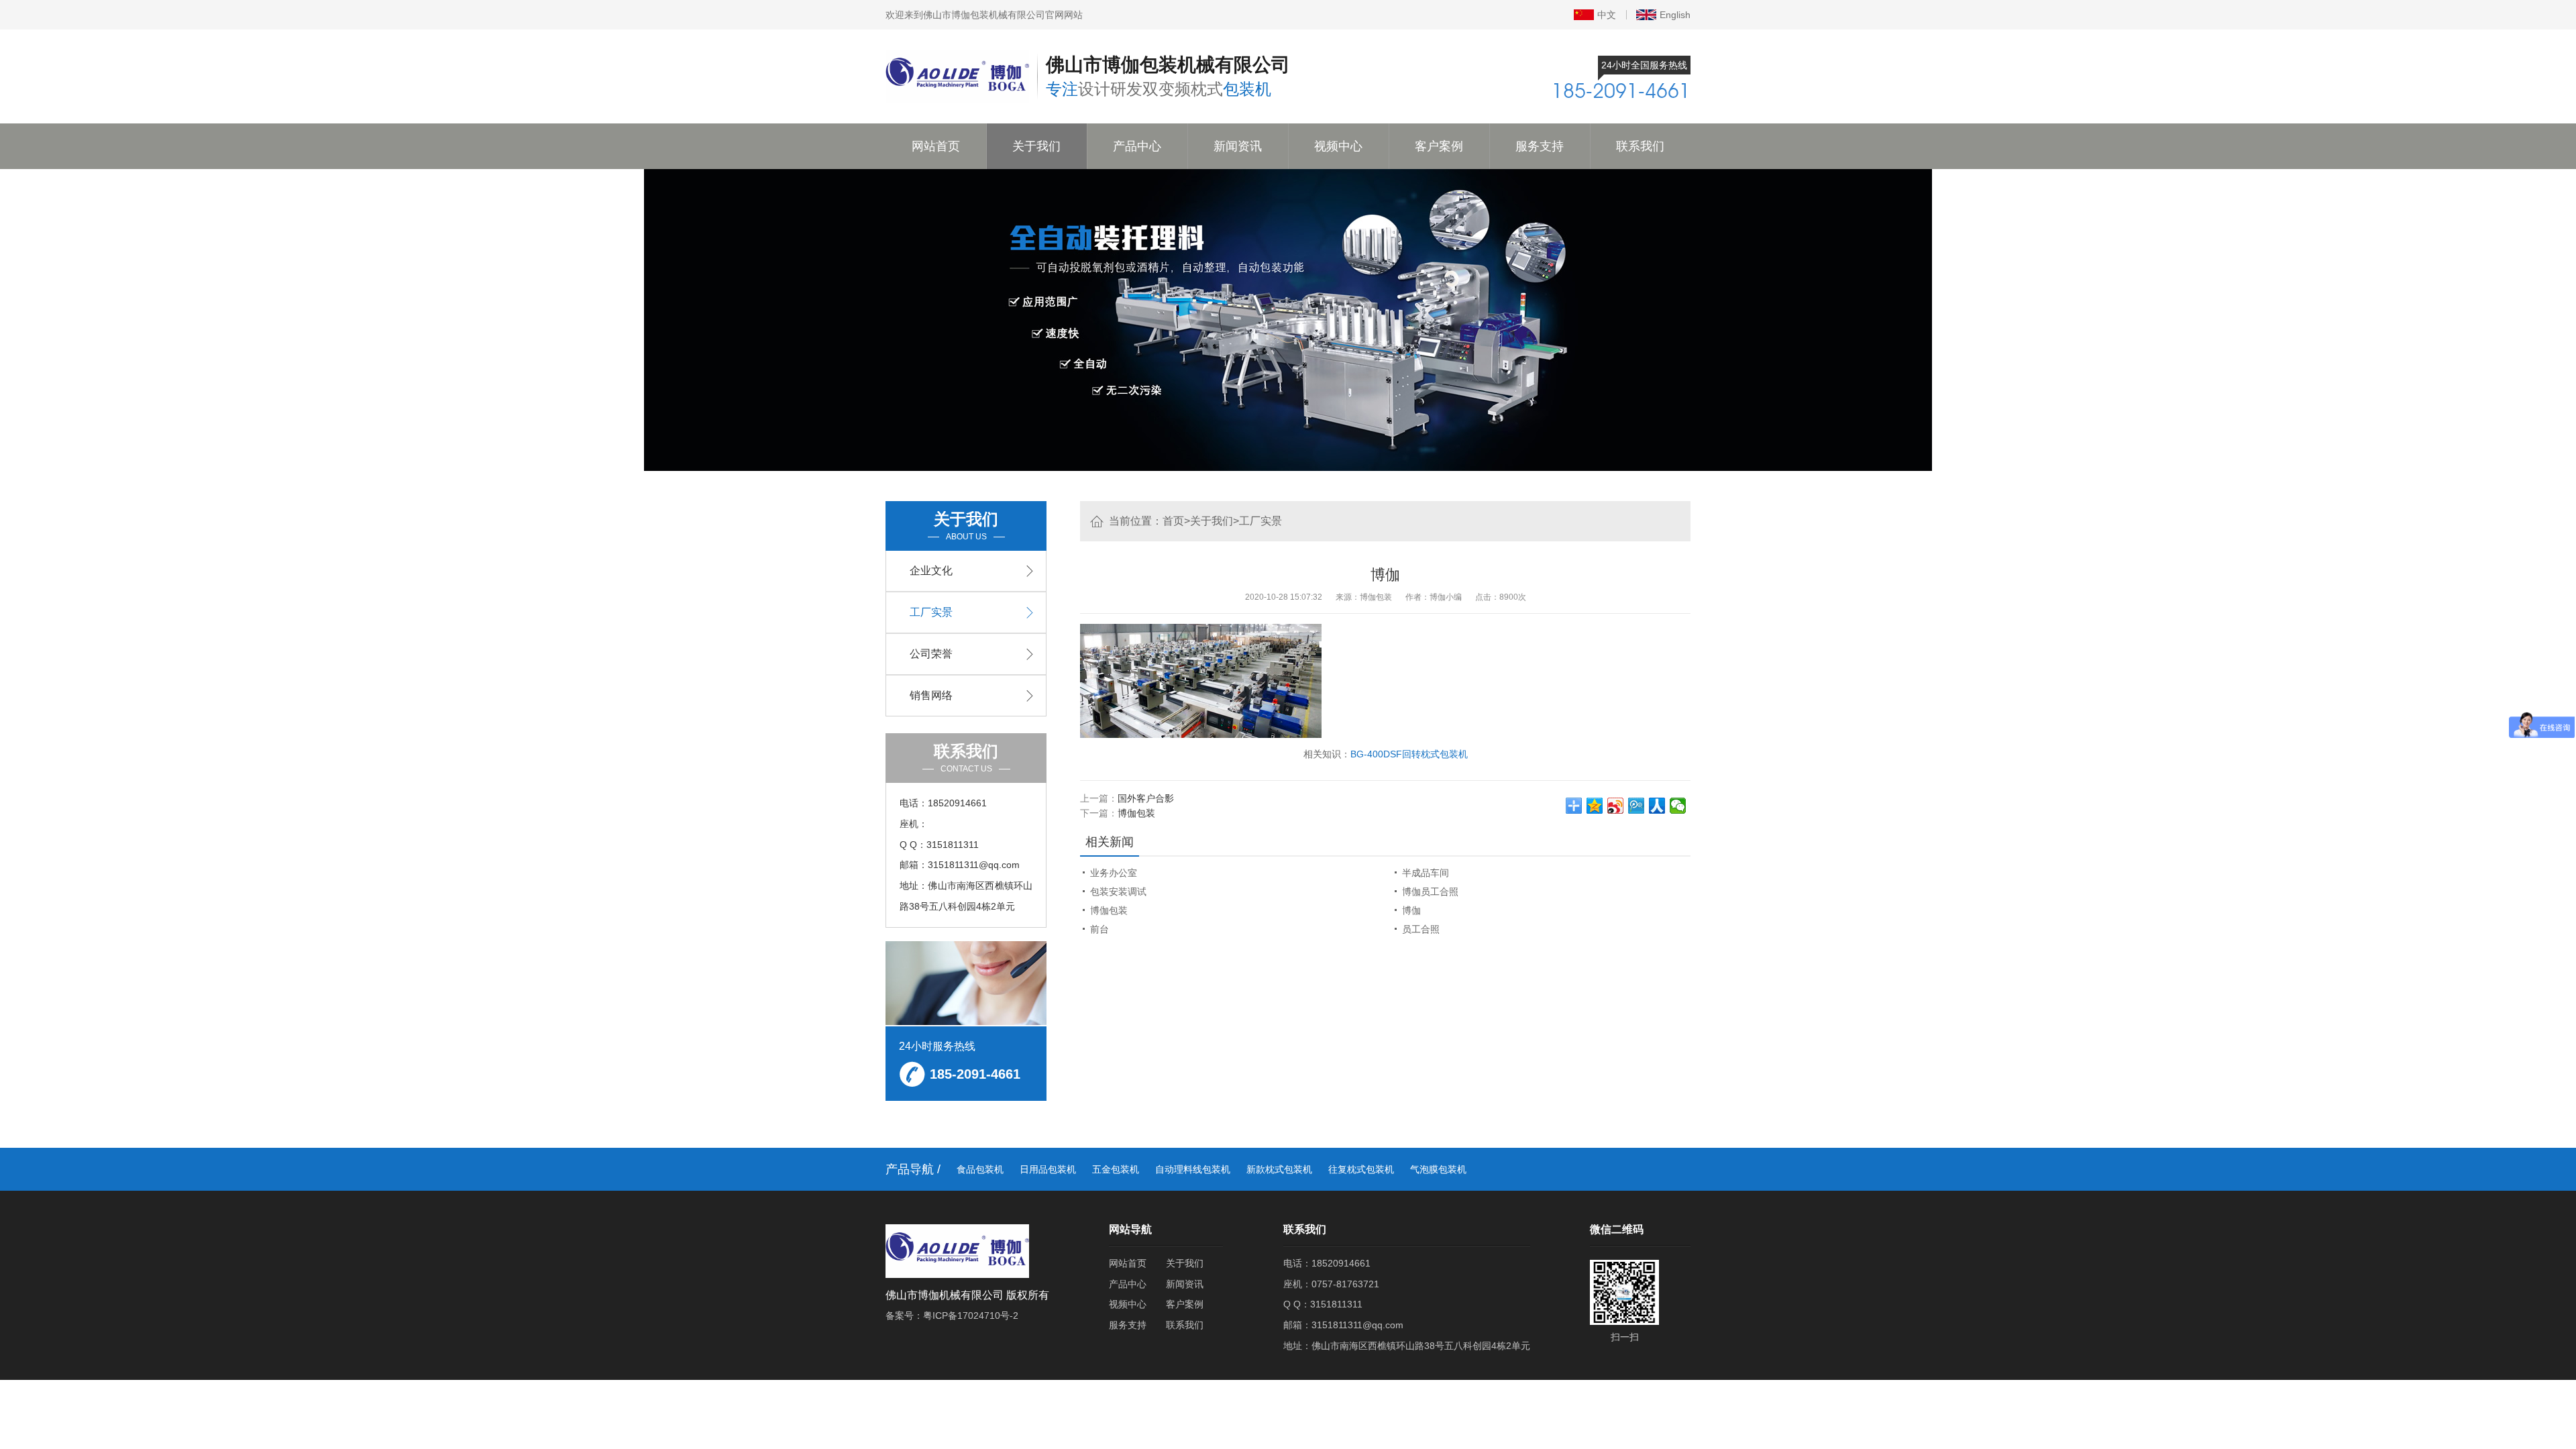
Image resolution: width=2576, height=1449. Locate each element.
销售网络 (931, 695)
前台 (1099, 929)
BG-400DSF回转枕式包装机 (1409, 754)
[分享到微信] (1678, 806)
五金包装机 (1116, 1169)
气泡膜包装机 (1438, 1169)
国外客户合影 (1146, 798)
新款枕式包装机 (1279, 1169)
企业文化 (931, 571)
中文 (1607, 15)
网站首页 (936, 146)
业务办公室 (1114, 873)
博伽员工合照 (1430, 892)
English (1675, 15)
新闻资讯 (1238, 146)
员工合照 (1421, 929)
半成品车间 (1426, 873)
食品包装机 (980, 1169)
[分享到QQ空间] (1595, 806)
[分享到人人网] (1657, 806)
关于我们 (1036, 146)
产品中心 (1137, 146)
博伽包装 (1136, 813)
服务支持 (1540, 146)
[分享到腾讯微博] (1636, 806)
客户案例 (1439, 146)
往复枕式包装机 (1361, 1169)
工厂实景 (1260, 521)
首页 (1173, 521)
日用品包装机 (1048, 1169)
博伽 (1411, 910)
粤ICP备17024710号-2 (971, 1316)
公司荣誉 (931, 654)
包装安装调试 (1118, 892)
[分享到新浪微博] (1616, 806)
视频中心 (1338, 146)
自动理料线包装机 (1193, 1169)
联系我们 (1640, 146)
